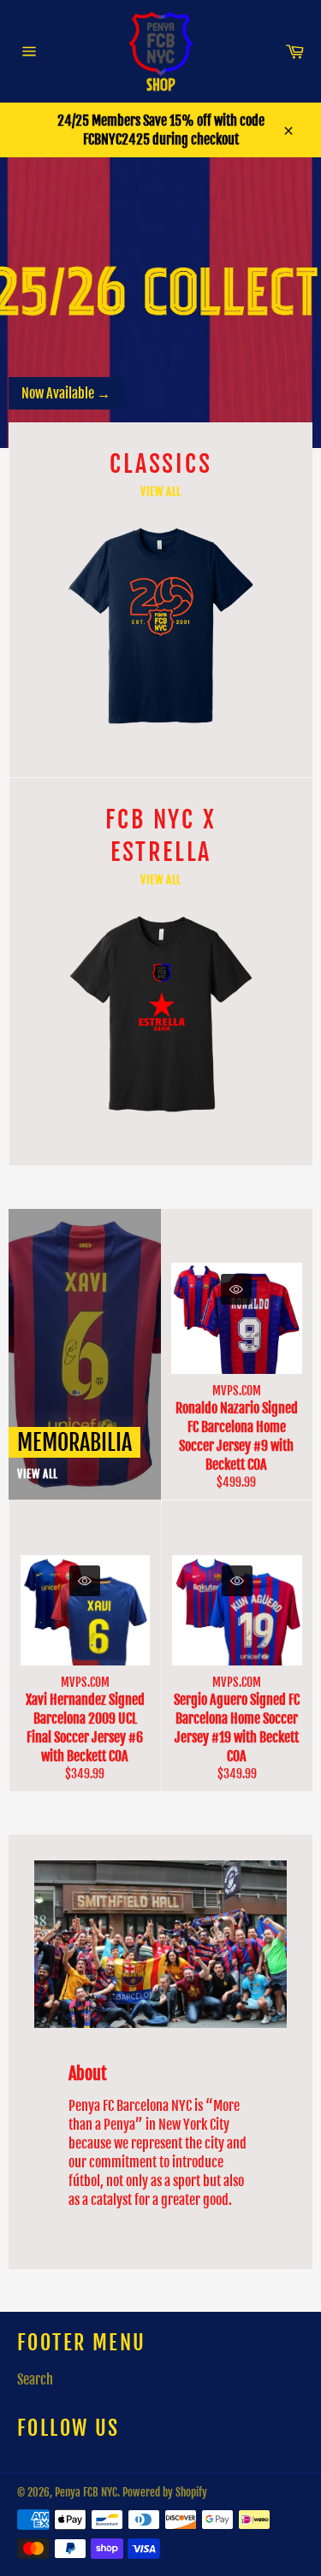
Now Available (66, 393)
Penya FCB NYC (86, 2492)
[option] (160, 303)
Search (35, 2379)
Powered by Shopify (165, 2492)
